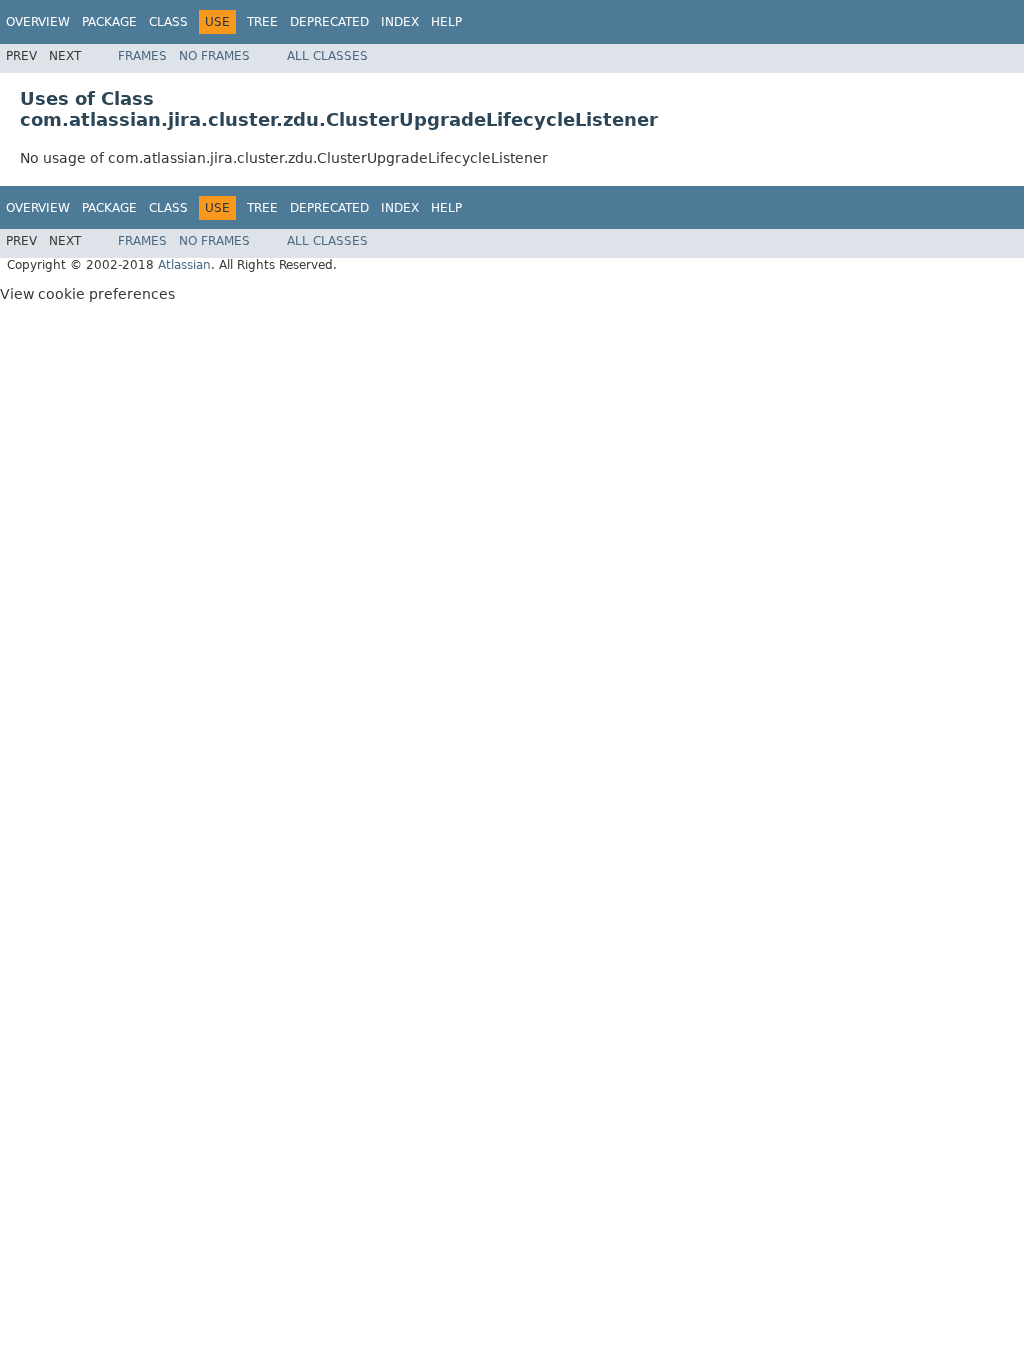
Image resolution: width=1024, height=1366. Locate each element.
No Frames (214, 56)
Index (400, 22)
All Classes (327, 56)
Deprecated (329, 22)
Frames (142, 56)
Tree (262, 22)
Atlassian (184, 265)
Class (168, 22)
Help (446, 22)
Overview (38, 22)
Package (109, 22)
